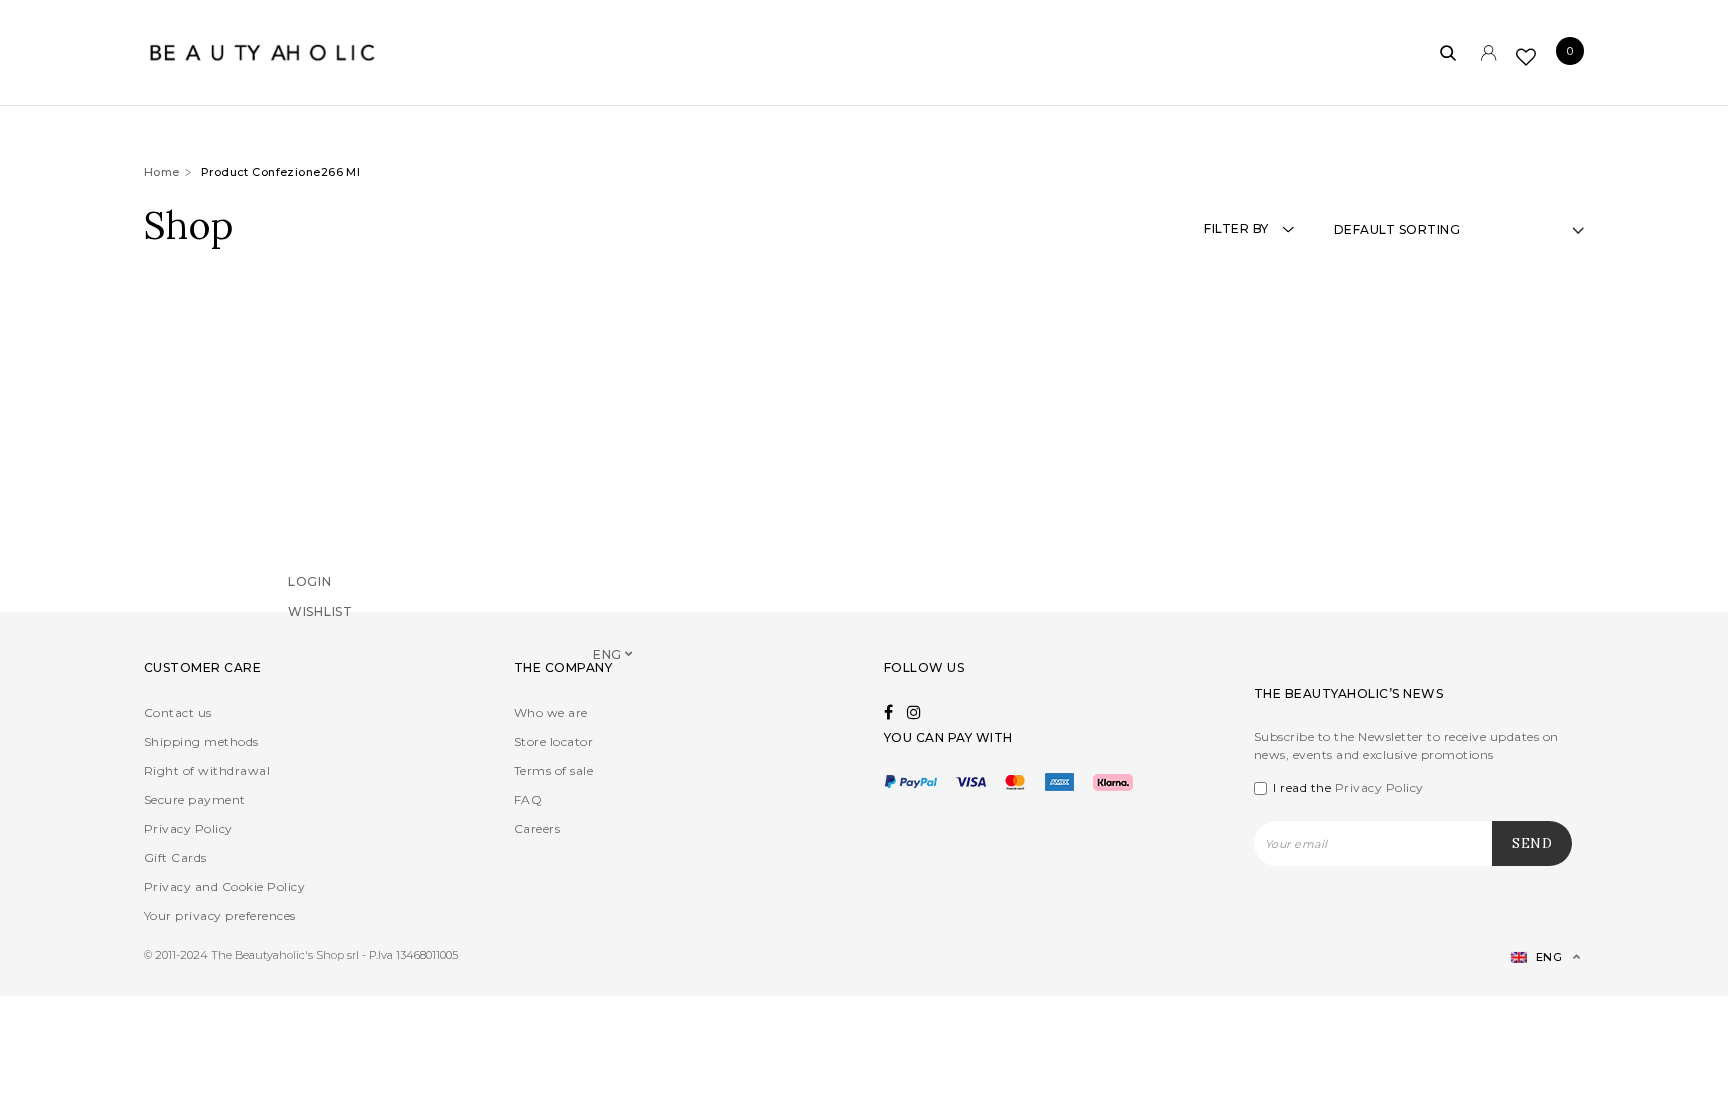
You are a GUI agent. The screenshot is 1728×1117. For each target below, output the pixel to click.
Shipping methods (201, 741)
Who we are (551, 712)
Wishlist (320, 638)
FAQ (528, 799)
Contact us (178, 712)
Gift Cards (175, 857)
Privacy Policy (188, 828)
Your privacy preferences (220, 915)
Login (310, 608)
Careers (537, 828)
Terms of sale (553, 770)
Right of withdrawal (207, 770)
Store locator (553, 741)
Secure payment (195, 799)
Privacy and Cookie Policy (224, 886)
